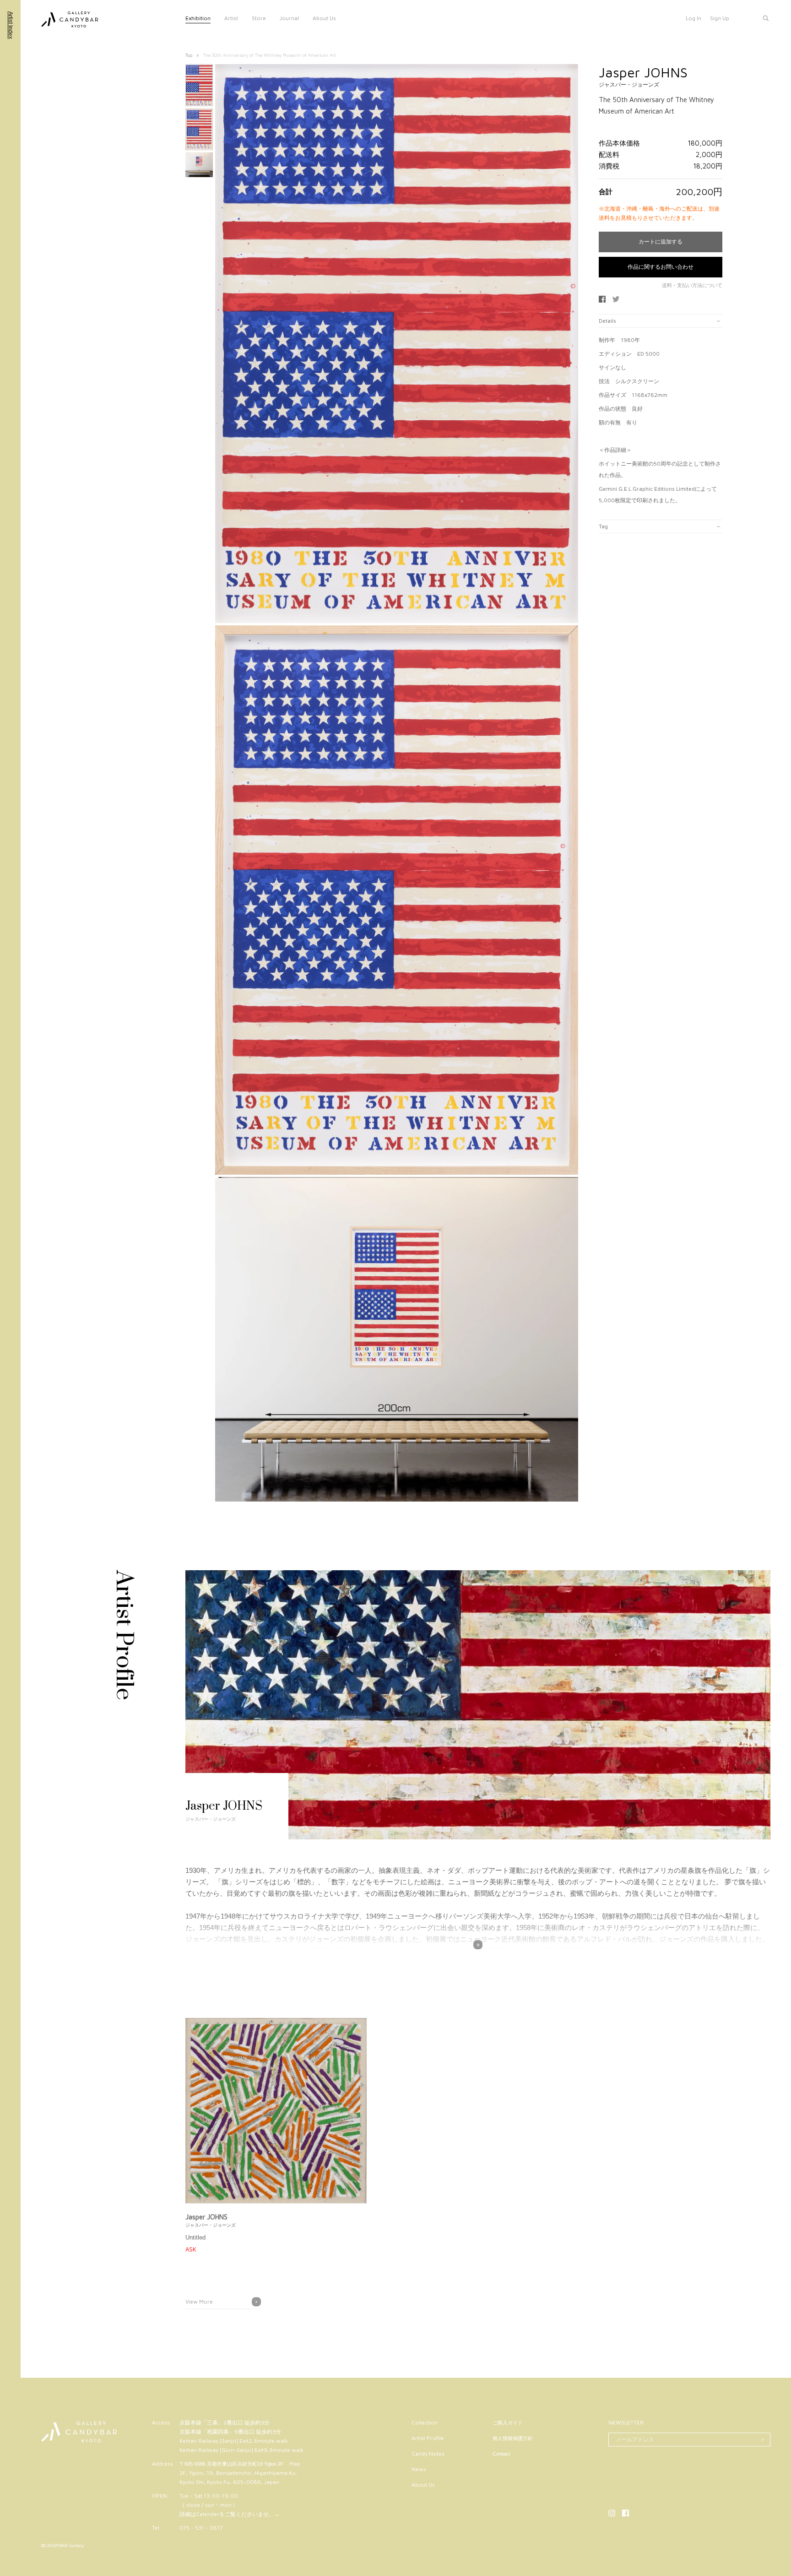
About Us (324, 18)
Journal (289, 18)
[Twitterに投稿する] (616, 299)
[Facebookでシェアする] (602, 299)
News (419, 2469)
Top (189, 55)
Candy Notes (428, 2454)
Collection (425, 2422)
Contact (501, 2454)
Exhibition (198, 18)
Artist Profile (428, 2438)
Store (259, 18)
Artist (231, 18)
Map (295, 2464)
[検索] (766, 18)
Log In (693, 18)
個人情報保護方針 (513, 2438)
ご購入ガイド (508, 2423)
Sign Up (720, 18)
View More (199, 2302)
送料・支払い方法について (692, 285)
